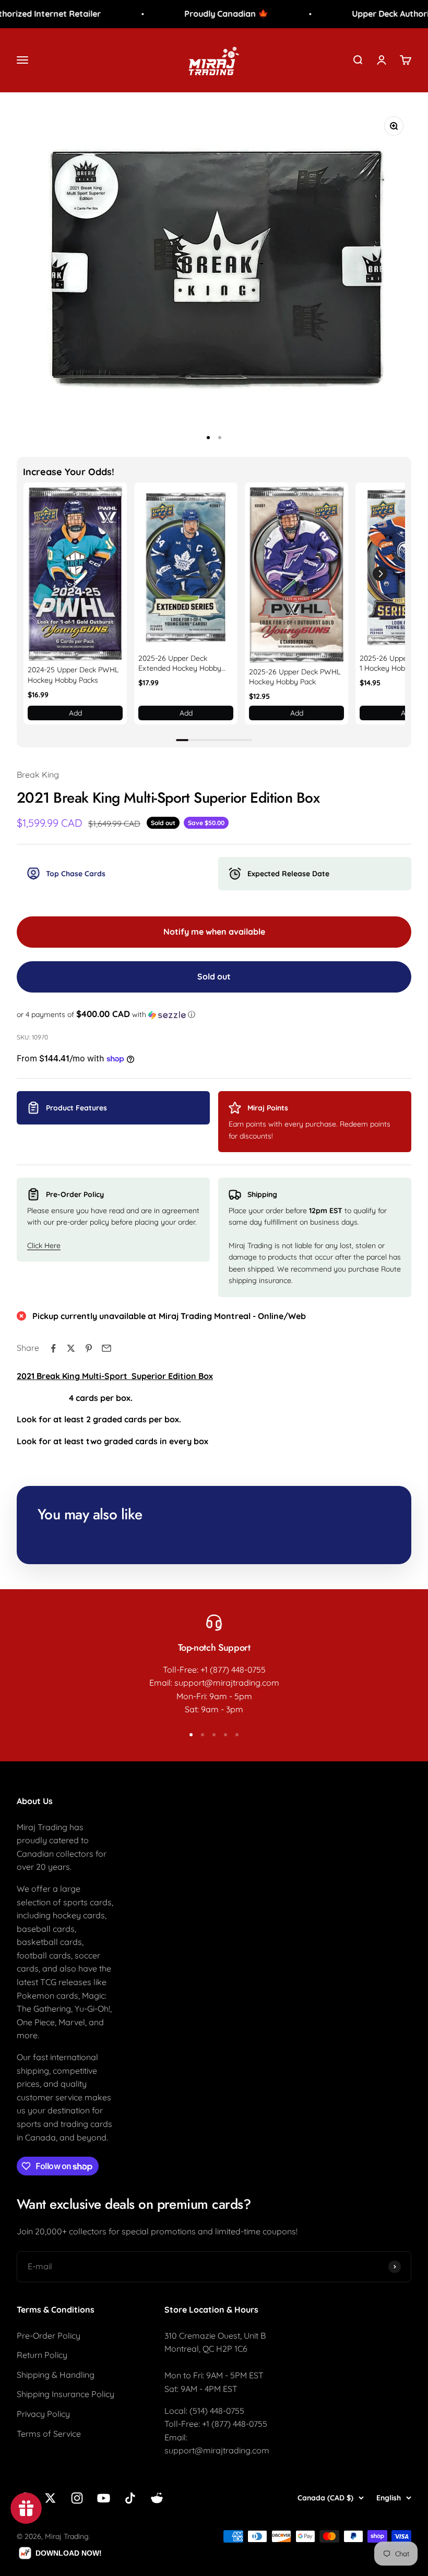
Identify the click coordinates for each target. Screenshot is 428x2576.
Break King (38, 775)
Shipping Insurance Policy (66, 2394)
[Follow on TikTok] (130, 2498)
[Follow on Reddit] (157, 2498)
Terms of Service (49, 2434)
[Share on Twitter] (71, 1348)
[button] (380, 574)
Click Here (44, 1245)
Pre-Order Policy (49, 2336)
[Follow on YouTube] (104, 2498)
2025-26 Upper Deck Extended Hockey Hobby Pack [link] (180, 664)
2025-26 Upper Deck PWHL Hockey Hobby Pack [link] (295, 677)
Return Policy (42, 2355)
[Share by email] (106, 1348)
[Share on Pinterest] (89, 1348)
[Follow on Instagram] (77, 2498)
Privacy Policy (43, 2414)
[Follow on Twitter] (50, 2498)
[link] (75, 574)
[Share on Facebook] (53, 1348)
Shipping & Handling (56, 2375)
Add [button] (75, 713)
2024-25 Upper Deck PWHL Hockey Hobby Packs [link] (73, 675)
